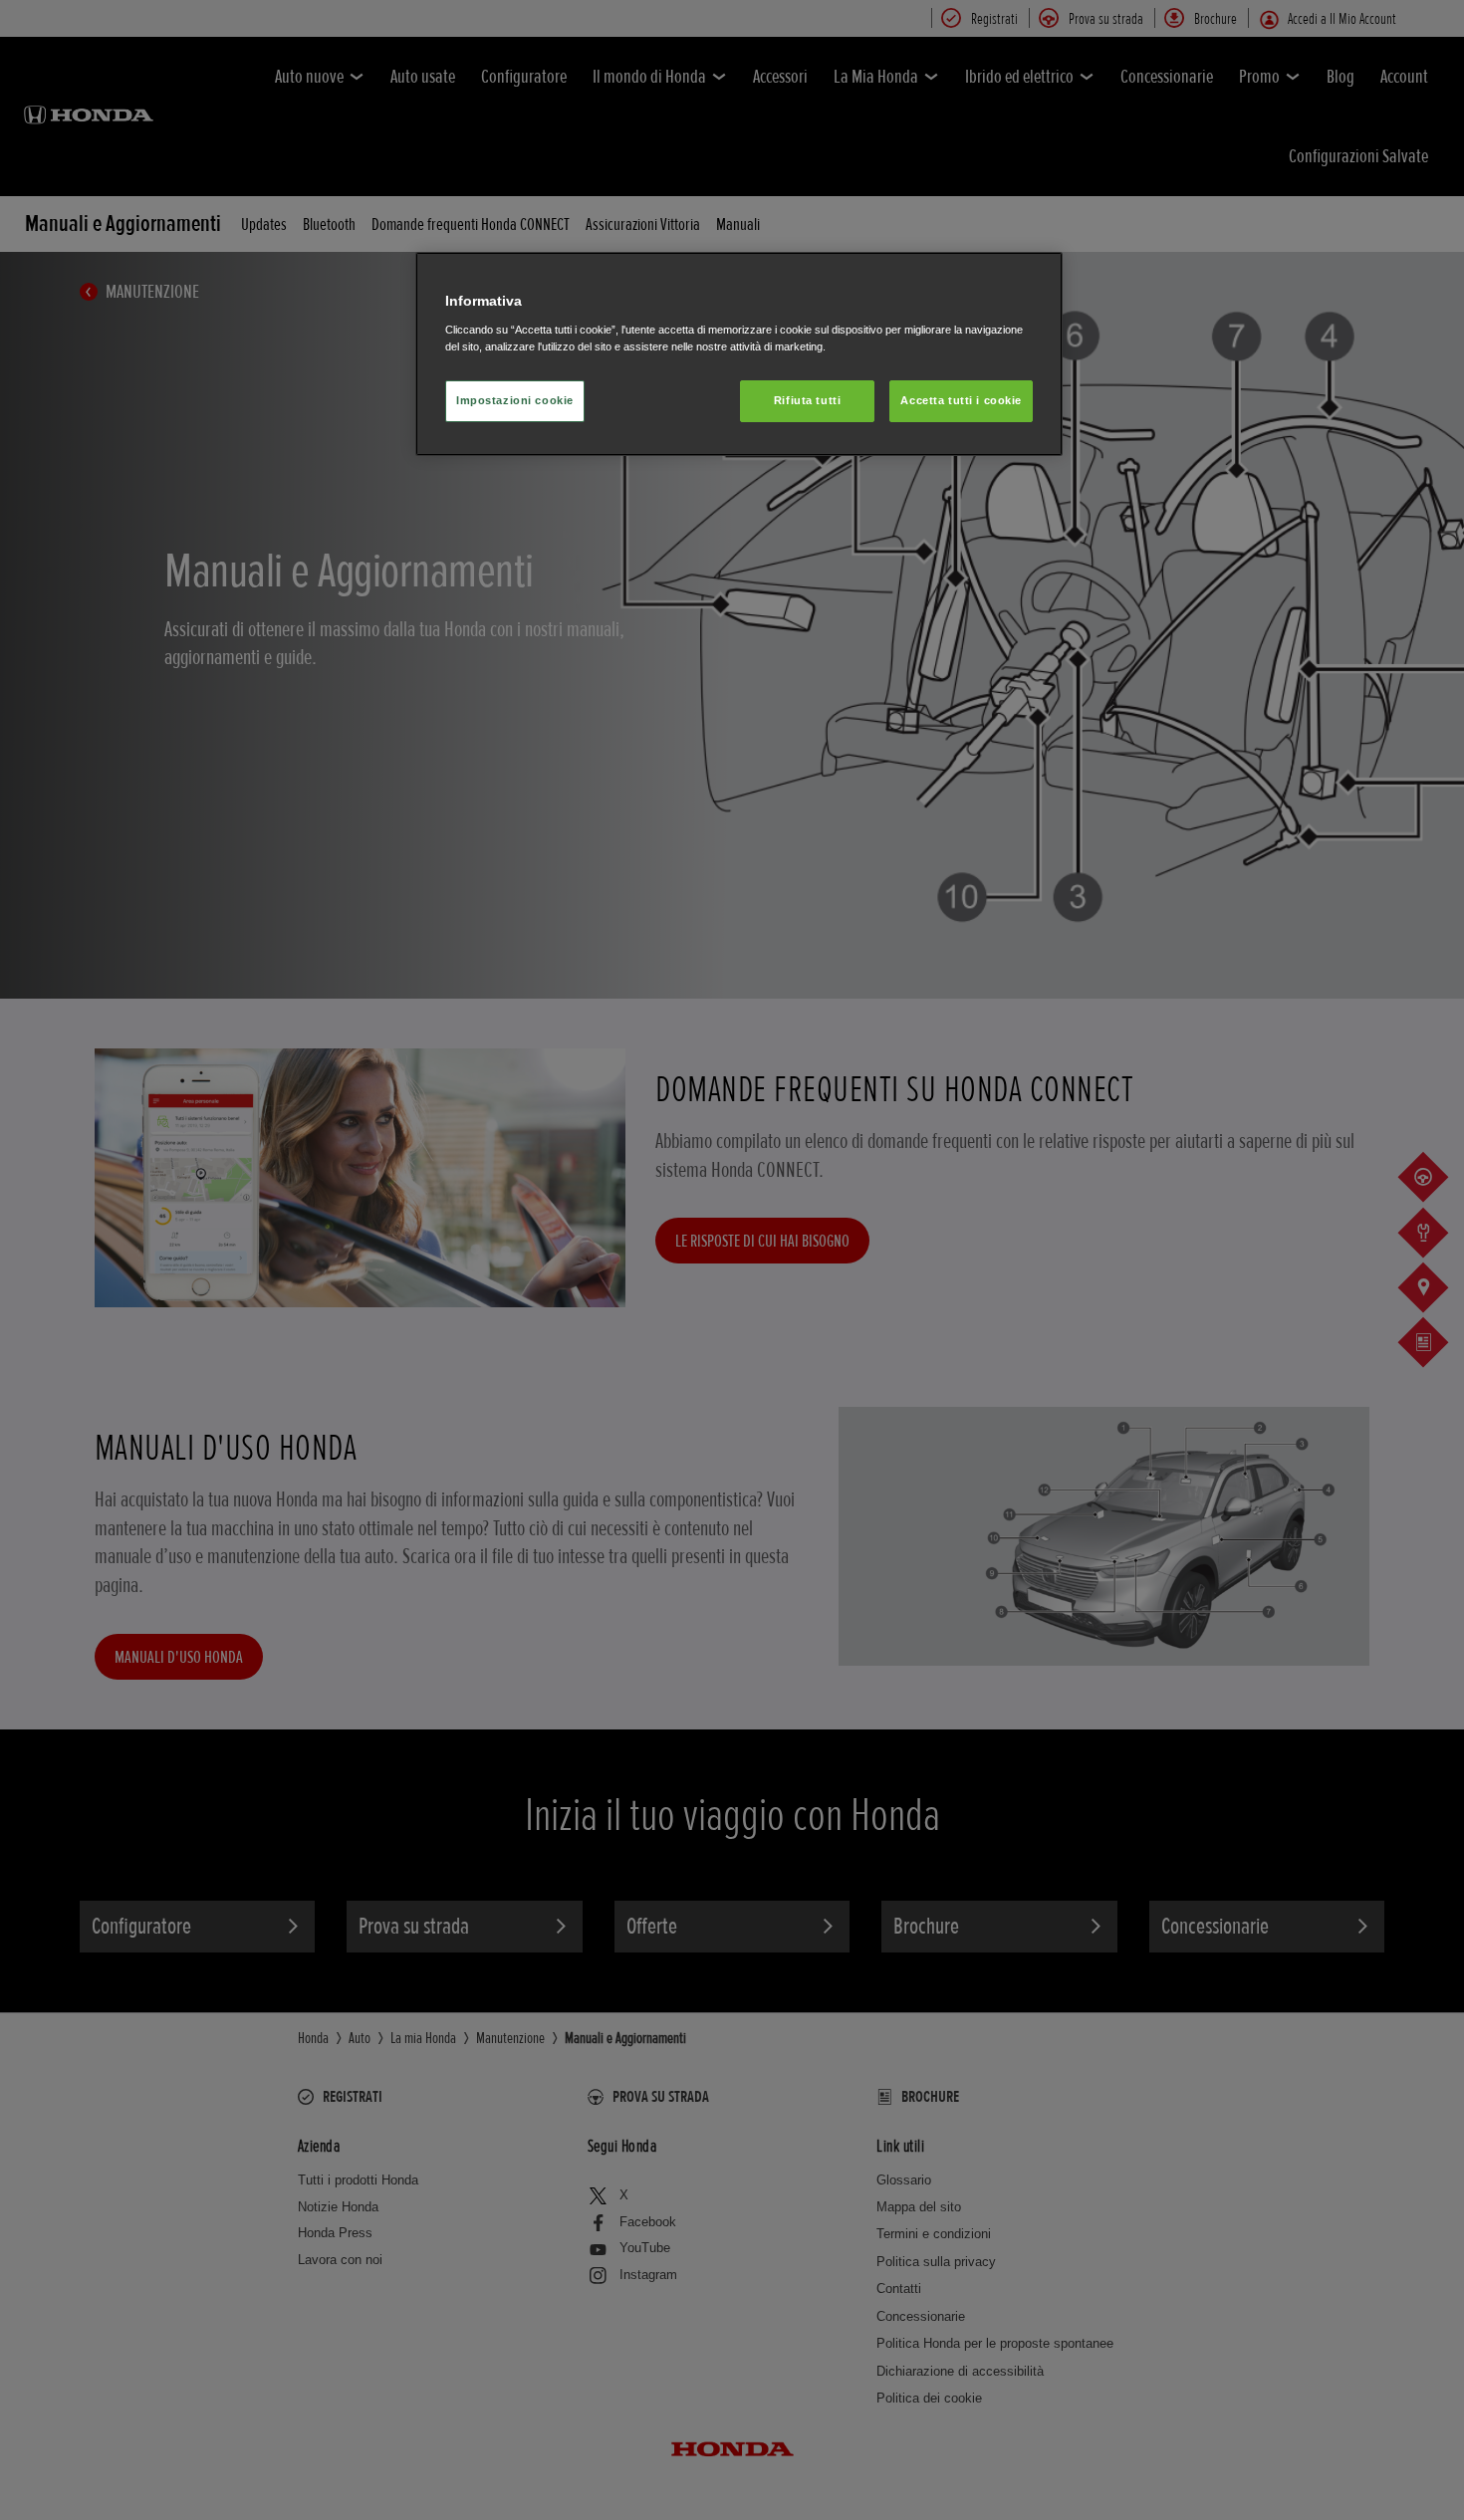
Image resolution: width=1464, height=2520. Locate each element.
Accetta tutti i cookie (961, 400)
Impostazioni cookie (515, 400)
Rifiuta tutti (807, 400)
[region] (739, 354)
